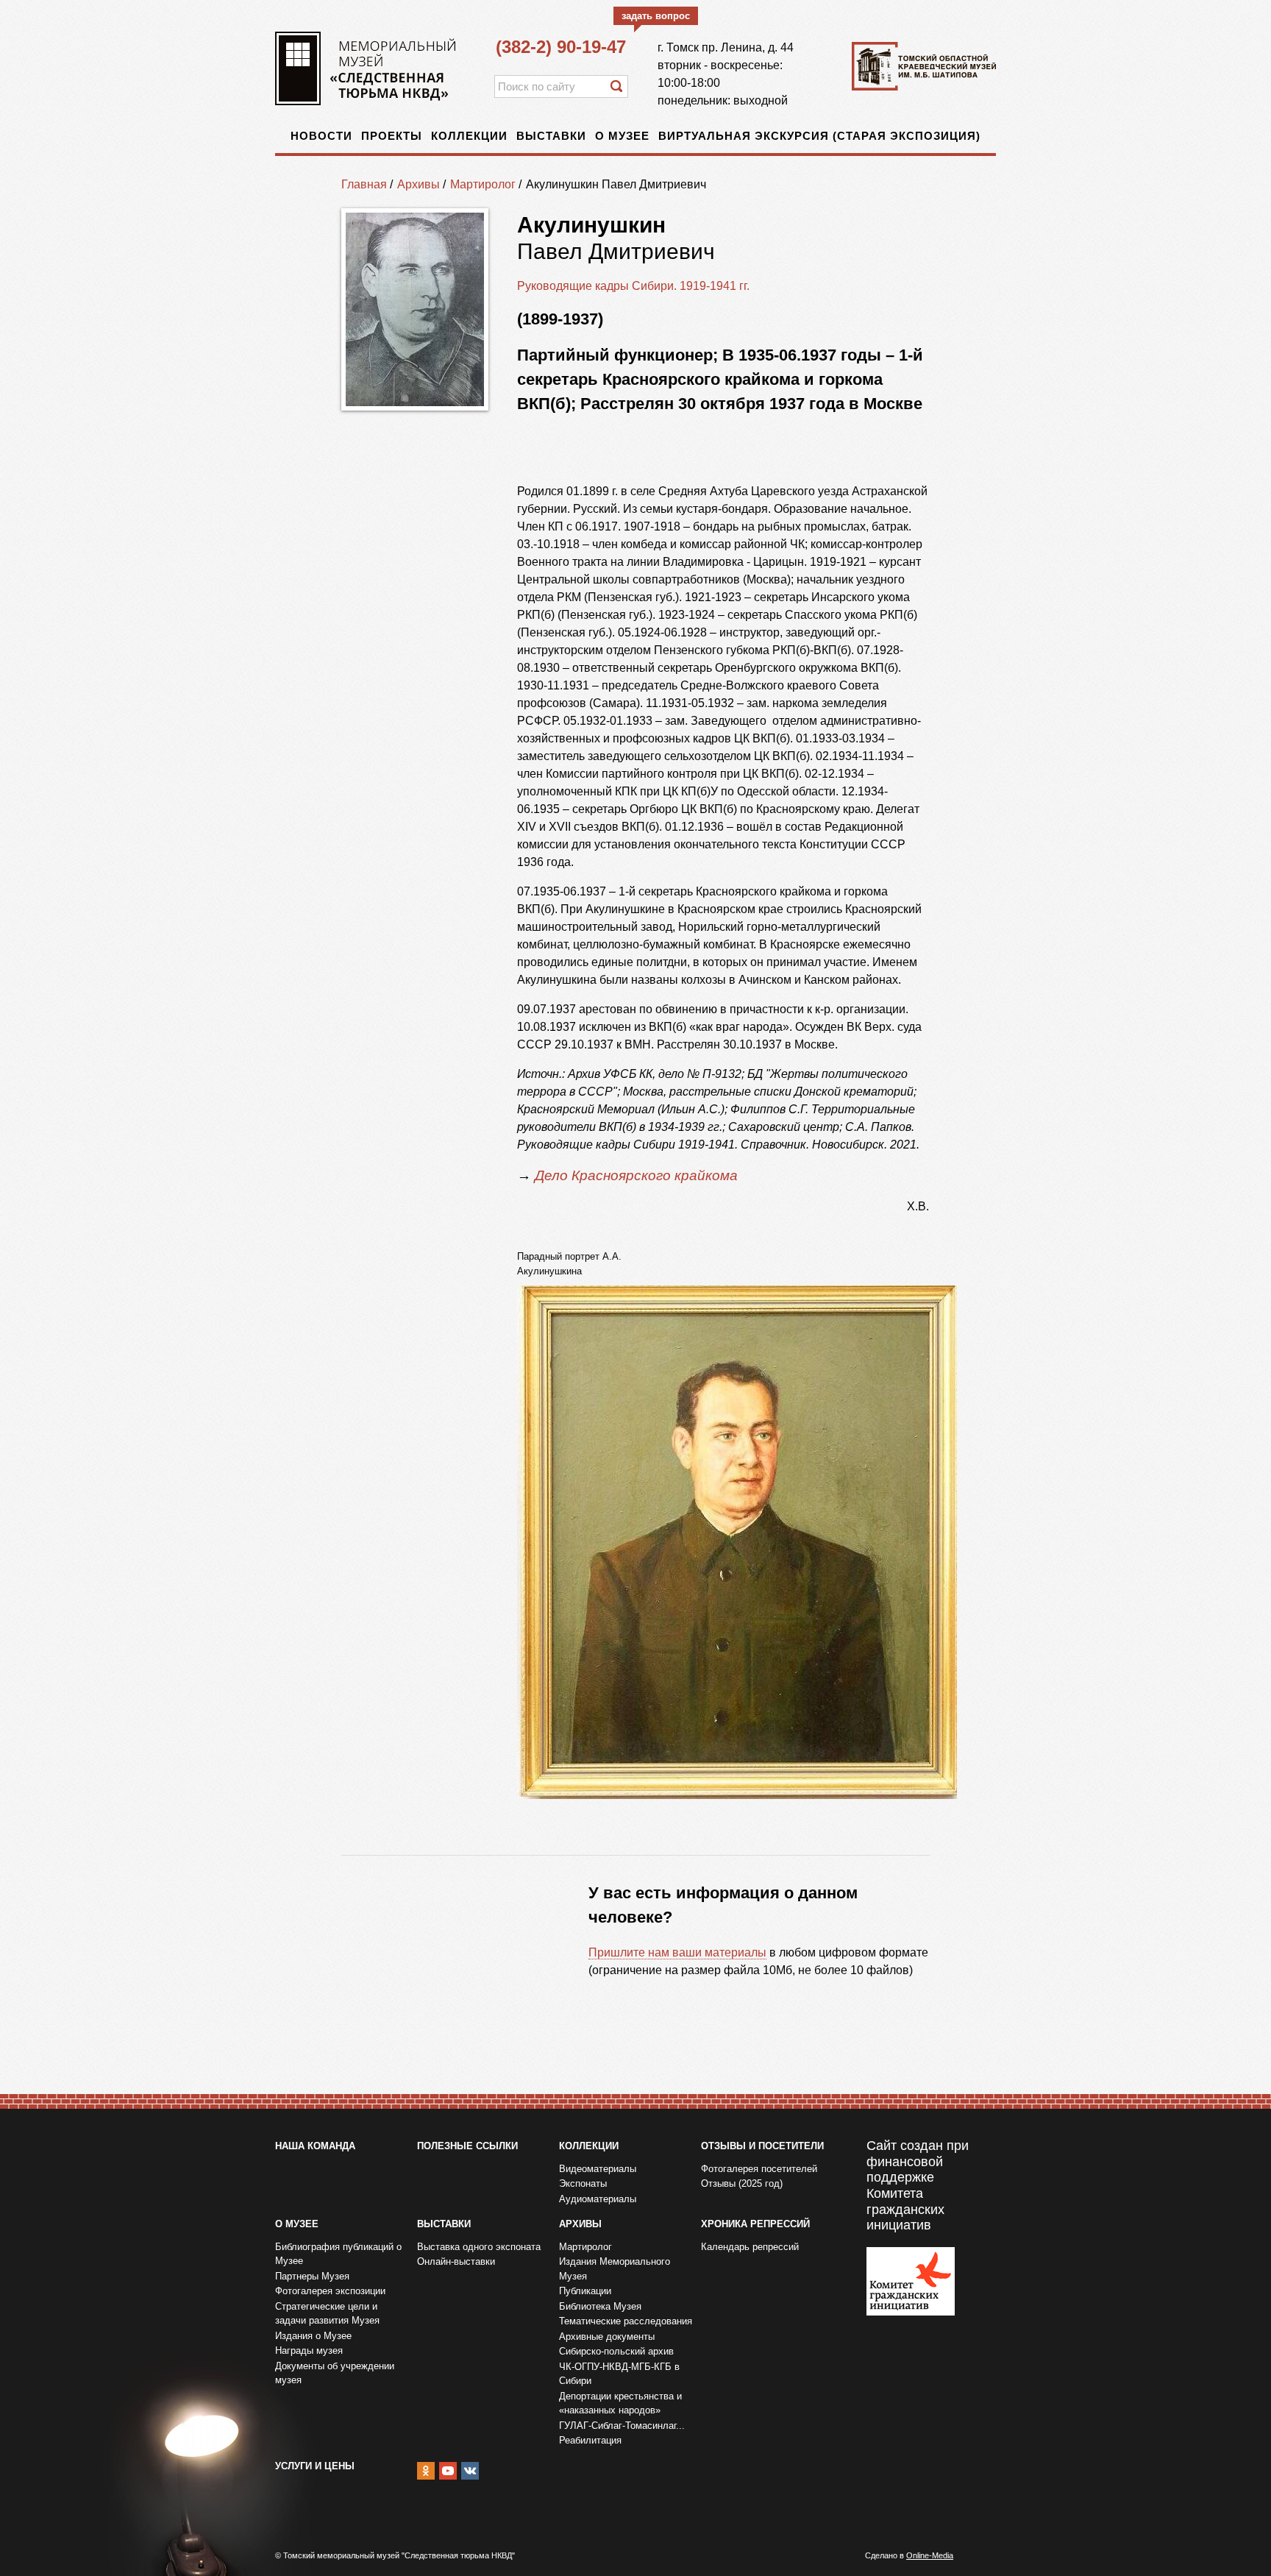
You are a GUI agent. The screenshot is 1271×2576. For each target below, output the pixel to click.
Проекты (392, 136)
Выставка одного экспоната (479, 2247)
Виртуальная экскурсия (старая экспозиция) (819, 136)
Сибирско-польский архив (616, 2351)
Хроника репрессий (755, 2224)
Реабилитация (590, 2440)
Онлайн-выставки (456, 2261)
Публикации (585, 2291)
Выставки (551, 136)
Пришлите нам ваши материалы (677, 1952)
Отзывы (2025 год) (742, 2183)
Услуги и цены (315, 2466)
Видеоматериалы (598, 2169)
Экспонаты (583, 2183)
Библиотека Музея (600, 2306)
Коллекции (469, 136)
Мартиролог (483, 184)
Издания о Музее (313, 2336)
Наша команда (315, 2146)
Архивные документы (607, 2337)
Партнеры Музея (312, 2276)
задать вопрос (656, 16)
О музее (622, 136)
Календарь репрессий (750, 2247)
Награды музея (309, 2350)
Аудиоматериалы (598, 2199)
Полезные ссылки (467, 2146)
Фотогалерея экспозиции (330, 2291)
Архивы (419, 184)
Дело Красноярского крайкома (638, 1175)
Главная (364, 184)
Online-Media (930, 2555)
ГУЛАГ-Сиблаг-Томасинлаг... (622, 2426)
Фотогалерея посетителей (759, 2169)
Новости (321, 136)
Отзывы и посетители (762, 2146)
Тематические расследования (626, 2321)
